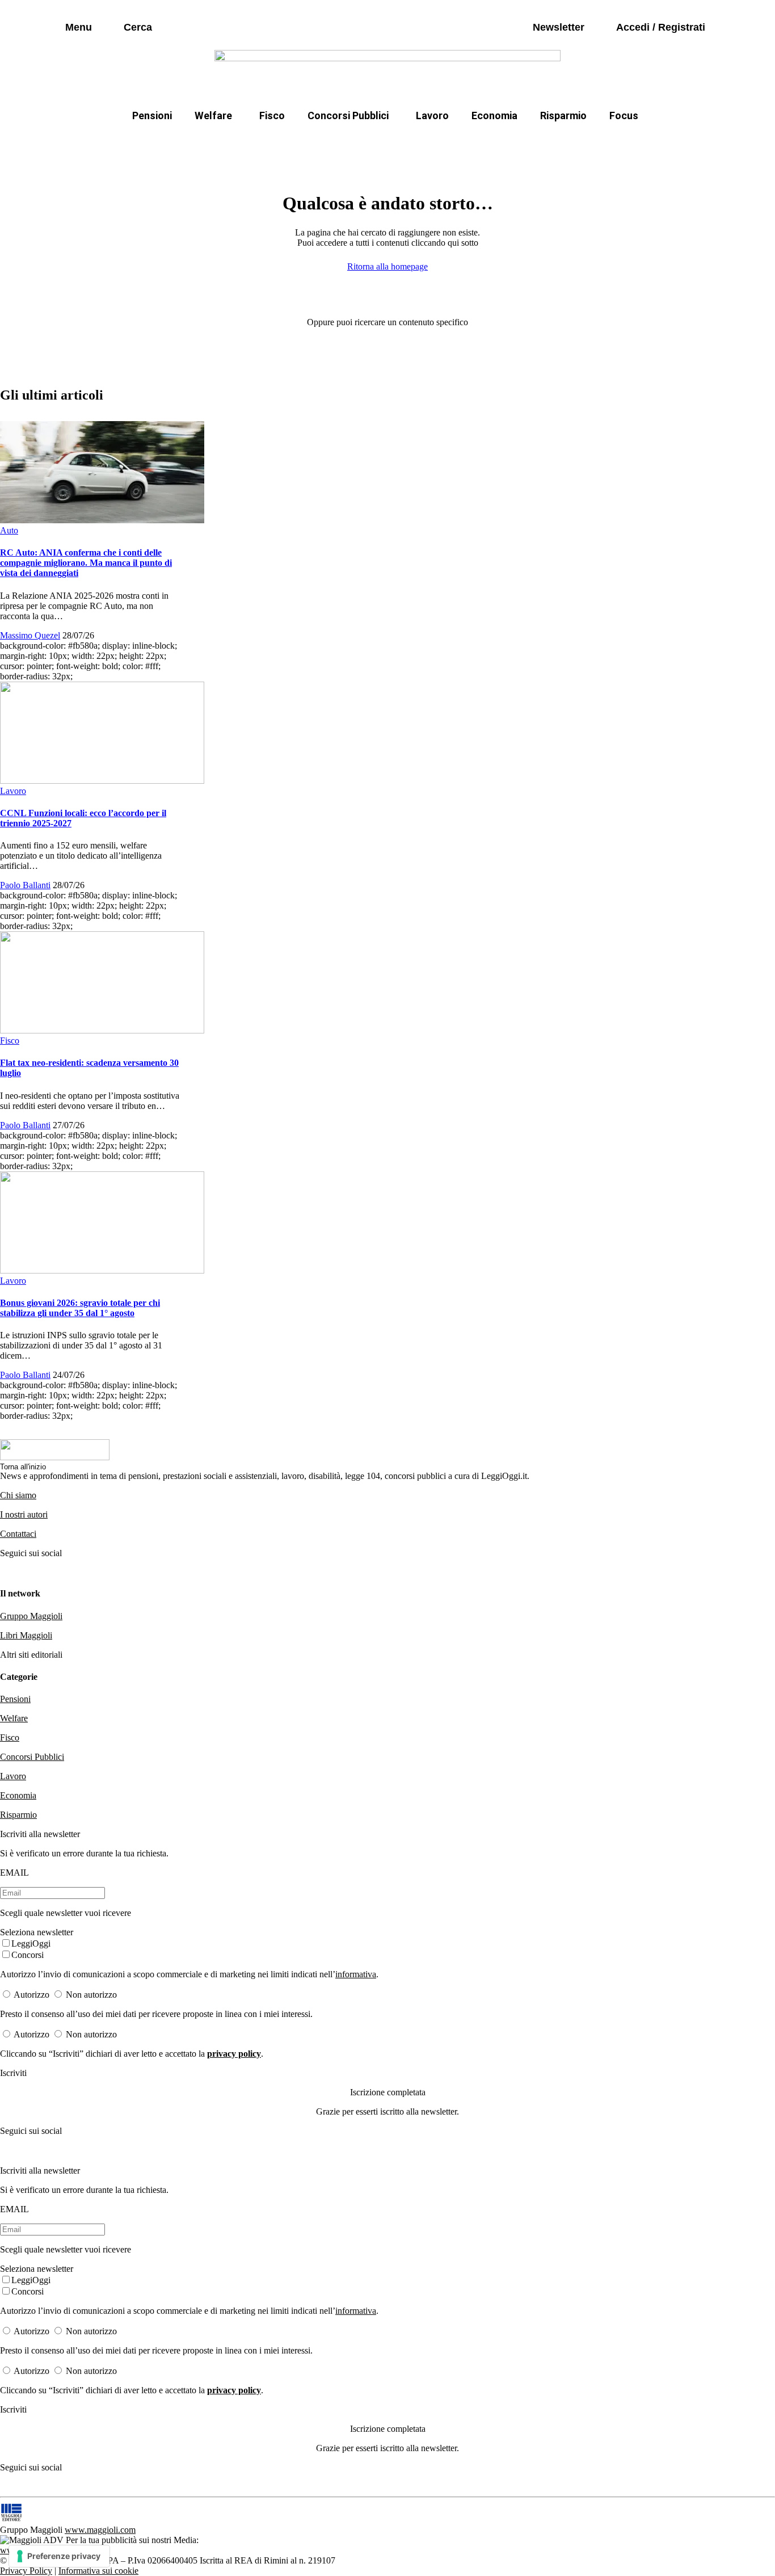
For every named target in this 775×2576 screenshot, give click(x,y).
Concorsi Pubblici (348, 115)
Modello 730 (268, 143)
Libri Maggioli (26, 1635)
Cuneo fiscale (412, 143)
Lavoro (432, 115)
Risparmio (563, 115)
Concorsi (28, 1955)
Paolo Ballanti (25, 885)
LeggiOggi (31, 1943)
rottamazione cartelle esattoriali (533, 143)
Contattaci (18, 1534)
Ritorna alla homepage (387, 266)
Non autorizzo (91, 1995)
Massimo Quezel (30, 635)
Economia (494, 115)
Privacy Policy (26, 2571)
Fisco (272, 115)
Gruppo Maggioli (31, 1616)
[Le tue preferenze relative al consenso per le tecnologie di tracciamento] (59, 2556)
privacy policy (234, 2054)
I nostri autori (24, 1514)
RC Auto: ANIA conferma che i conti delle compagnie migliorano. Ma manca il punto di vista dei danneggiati (86, 563)
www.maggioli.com (100, 2530)
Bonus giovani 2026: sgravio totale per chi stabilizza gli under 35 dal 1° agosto (80, 1308)
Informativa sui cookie (98, 2571)
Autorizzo (31, 1995)
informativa (356, 1974)
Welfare (213, 115)
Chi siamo (18, 1495)
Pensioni (152, 115)
